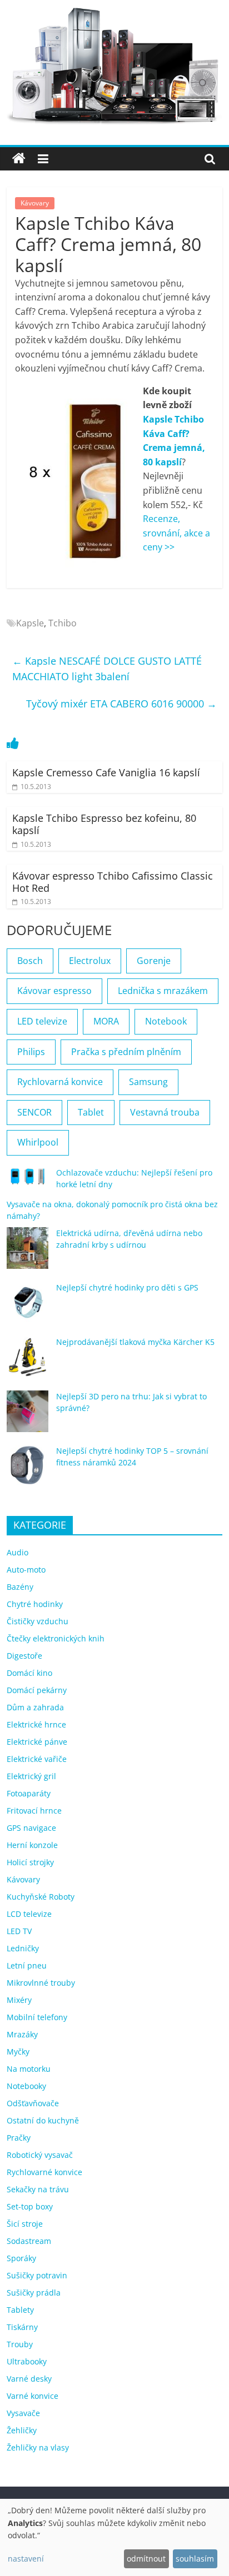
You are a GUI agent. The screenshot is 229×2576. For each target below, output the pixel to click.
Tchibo (63, 623)
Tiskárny (22, 2327)
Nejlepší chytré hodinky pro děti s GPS (127, 1287)
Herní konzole (32, 1845)
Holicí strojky (30, 1862)
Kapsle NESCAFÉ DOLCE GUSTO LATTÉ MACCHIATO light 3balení (107, 669)
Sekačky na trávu (38, 2189)
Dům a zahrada (35, 1707)
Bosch (30, 961)
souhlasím (195, 2559)
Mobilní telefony (37, 2017)
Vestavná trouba (165, 1112)
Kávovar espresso (54, 991)
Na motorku (29, 2069)
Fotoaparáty (29, 1793)
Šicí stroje (25, 2224)
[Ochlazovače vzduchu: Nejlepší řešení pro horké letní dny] (28, 1181)
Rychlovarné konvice (44, 2172)
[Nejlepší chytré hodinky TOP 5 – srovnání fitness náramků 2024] (28, 1471)
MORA (106, 1021)
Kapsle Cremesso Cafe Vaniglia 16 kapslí (106, 772)
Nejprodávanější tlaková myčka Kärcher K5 (135, 1342)
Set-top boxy (30, 2206)
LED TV (19, 1931)
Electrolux (90, 961)
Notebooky (26, 2086)
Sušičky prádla (34, 2293)
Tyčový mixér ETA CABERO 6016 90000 (121, 704)
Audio (18, 1552)
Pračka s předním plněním (126, 1052)
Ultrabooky (27, 2361)
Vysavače (23, 2413)
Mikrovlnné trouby (41, 1983)
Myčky (18, 2052)
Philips (31, 1052)
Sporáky (21, 2258)
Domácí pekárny (37, 1690)
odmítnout (146, 2559)
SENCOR (34, 1112)
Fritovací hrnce (34, 1811)
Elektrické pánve (37, 1742)
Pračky (19, 2138)
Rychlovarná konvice (60, 1082)
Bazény (20, 1587)
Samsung (148, 1082)
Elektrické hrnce (36, 1724)
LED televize (42, 1021)
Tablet (91, 1112)
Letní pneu (27, 1965)
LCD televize (29, 1914)
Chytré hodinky (35, 1604)
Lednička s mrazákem (163, 991)
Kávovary (35, 203)
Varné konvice (33, 2396)
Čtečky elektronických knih (56, 1638)
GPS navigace (31, 1828)
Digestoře (24, 1656)
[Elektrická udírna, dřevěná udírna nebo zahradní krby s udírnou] (28, 1253)
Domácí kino (29, 1673)
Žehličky (22, 2430)
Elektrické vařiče (37, 1759)
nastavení (26, 2559)
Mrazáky (22, 2034)
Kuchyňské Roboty (41, 1897)
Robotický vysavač (40, 2155)
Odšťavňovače (33, 2103)
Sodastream (29, 2241)
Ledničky (23, 1948)
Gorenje (154, 961)
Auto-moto (26, 1570)
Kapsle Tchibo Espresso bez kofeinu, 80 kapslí (104, 824)
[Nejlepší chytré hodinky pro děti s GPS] (28, 1307)
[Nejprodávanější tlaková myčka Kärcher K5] (28, 1362)
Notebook (166, 1021)
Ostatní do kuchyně (43, 2120)
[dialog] (114, 2537)
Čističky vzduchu (38, 1621)
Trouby (20, 2344)
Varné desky (29, 2379)
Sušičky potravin (37, 2275)
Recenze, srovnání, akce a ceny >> (176, 533)
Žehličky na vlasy (38, 2447)
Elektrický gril (31, 1776)
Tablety (20, 2310)
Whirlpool (38, 1142)
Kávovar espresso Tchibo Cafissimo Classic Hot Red (113, 882)
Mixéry (19, 2000)
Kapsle (30, 623)
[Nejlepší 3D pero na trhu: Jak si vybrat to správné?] (28, 1416)
